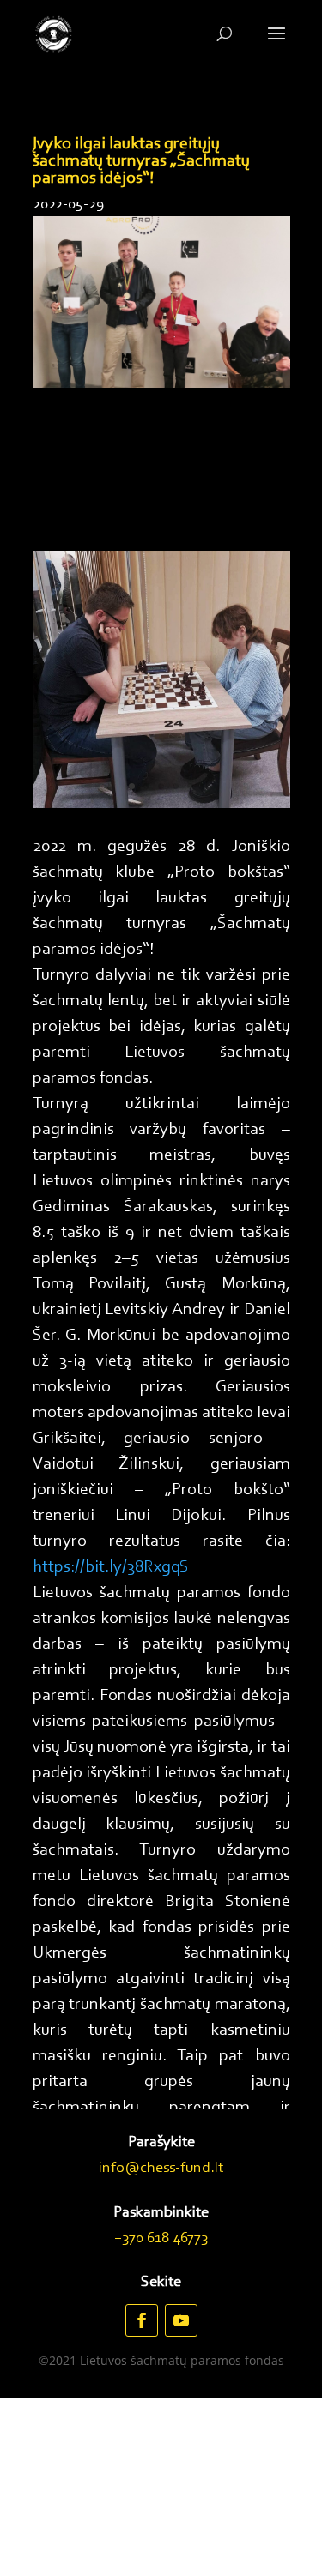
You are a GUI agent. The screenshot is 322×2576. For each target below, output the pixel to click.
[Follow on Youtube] (181, 2320)
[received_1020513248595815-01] (161, 804)
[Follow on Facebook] (142, 2320)
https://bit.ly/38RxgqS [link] (111, 1567)
